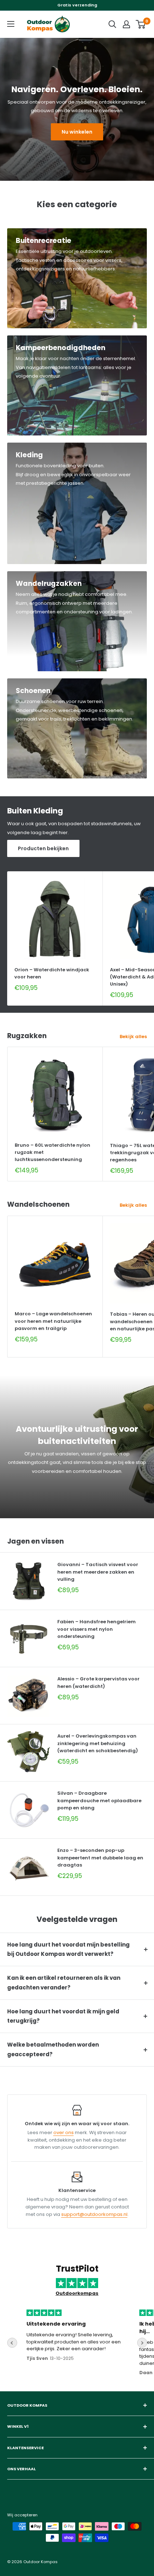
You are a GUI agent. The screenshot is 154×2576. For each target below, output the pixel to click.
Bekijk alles (133, 1037)
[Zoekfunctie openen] (112, 24)
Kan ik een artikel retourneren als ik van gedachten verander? (64, 1982)
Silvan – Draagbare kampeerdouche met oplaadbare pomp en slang (99, 1800)
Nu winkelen (77, 132)
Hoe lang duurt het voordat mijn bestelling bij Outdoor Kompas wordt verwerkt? (68, 1949)
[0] (141, 24)
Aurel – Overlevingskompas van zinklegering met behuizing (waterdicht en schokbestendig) (98, 1743)
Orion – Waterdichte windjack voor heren (52, 973)
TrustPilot (77, 2269)
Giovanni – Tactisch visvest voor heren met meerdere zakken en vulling (98, 1572)
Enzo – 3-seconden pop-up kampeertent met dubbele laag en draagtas (100, 1857)
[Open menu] (11, 24)
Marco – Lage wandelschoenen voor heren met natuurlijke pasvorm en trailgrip (53, 1321)
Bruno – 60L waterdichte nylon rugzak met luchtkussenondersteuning (52, 1152)
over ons (64, 2132)
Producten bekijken (43, 848)
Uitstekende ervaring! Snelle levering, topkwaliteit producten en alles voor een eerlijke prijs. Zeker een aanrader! (74, 2342)
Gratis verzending (77, 5)
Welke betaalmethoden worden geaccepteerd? (53, 2049)
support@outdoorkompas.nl (94, 2214)
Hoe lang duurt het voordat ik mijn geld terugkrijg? (63, 2016)
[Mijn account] (126, 24)
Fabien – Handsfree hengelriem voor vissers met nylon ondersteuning (97, 1629)
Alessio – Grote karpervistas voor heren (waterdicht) (98, 1682)
